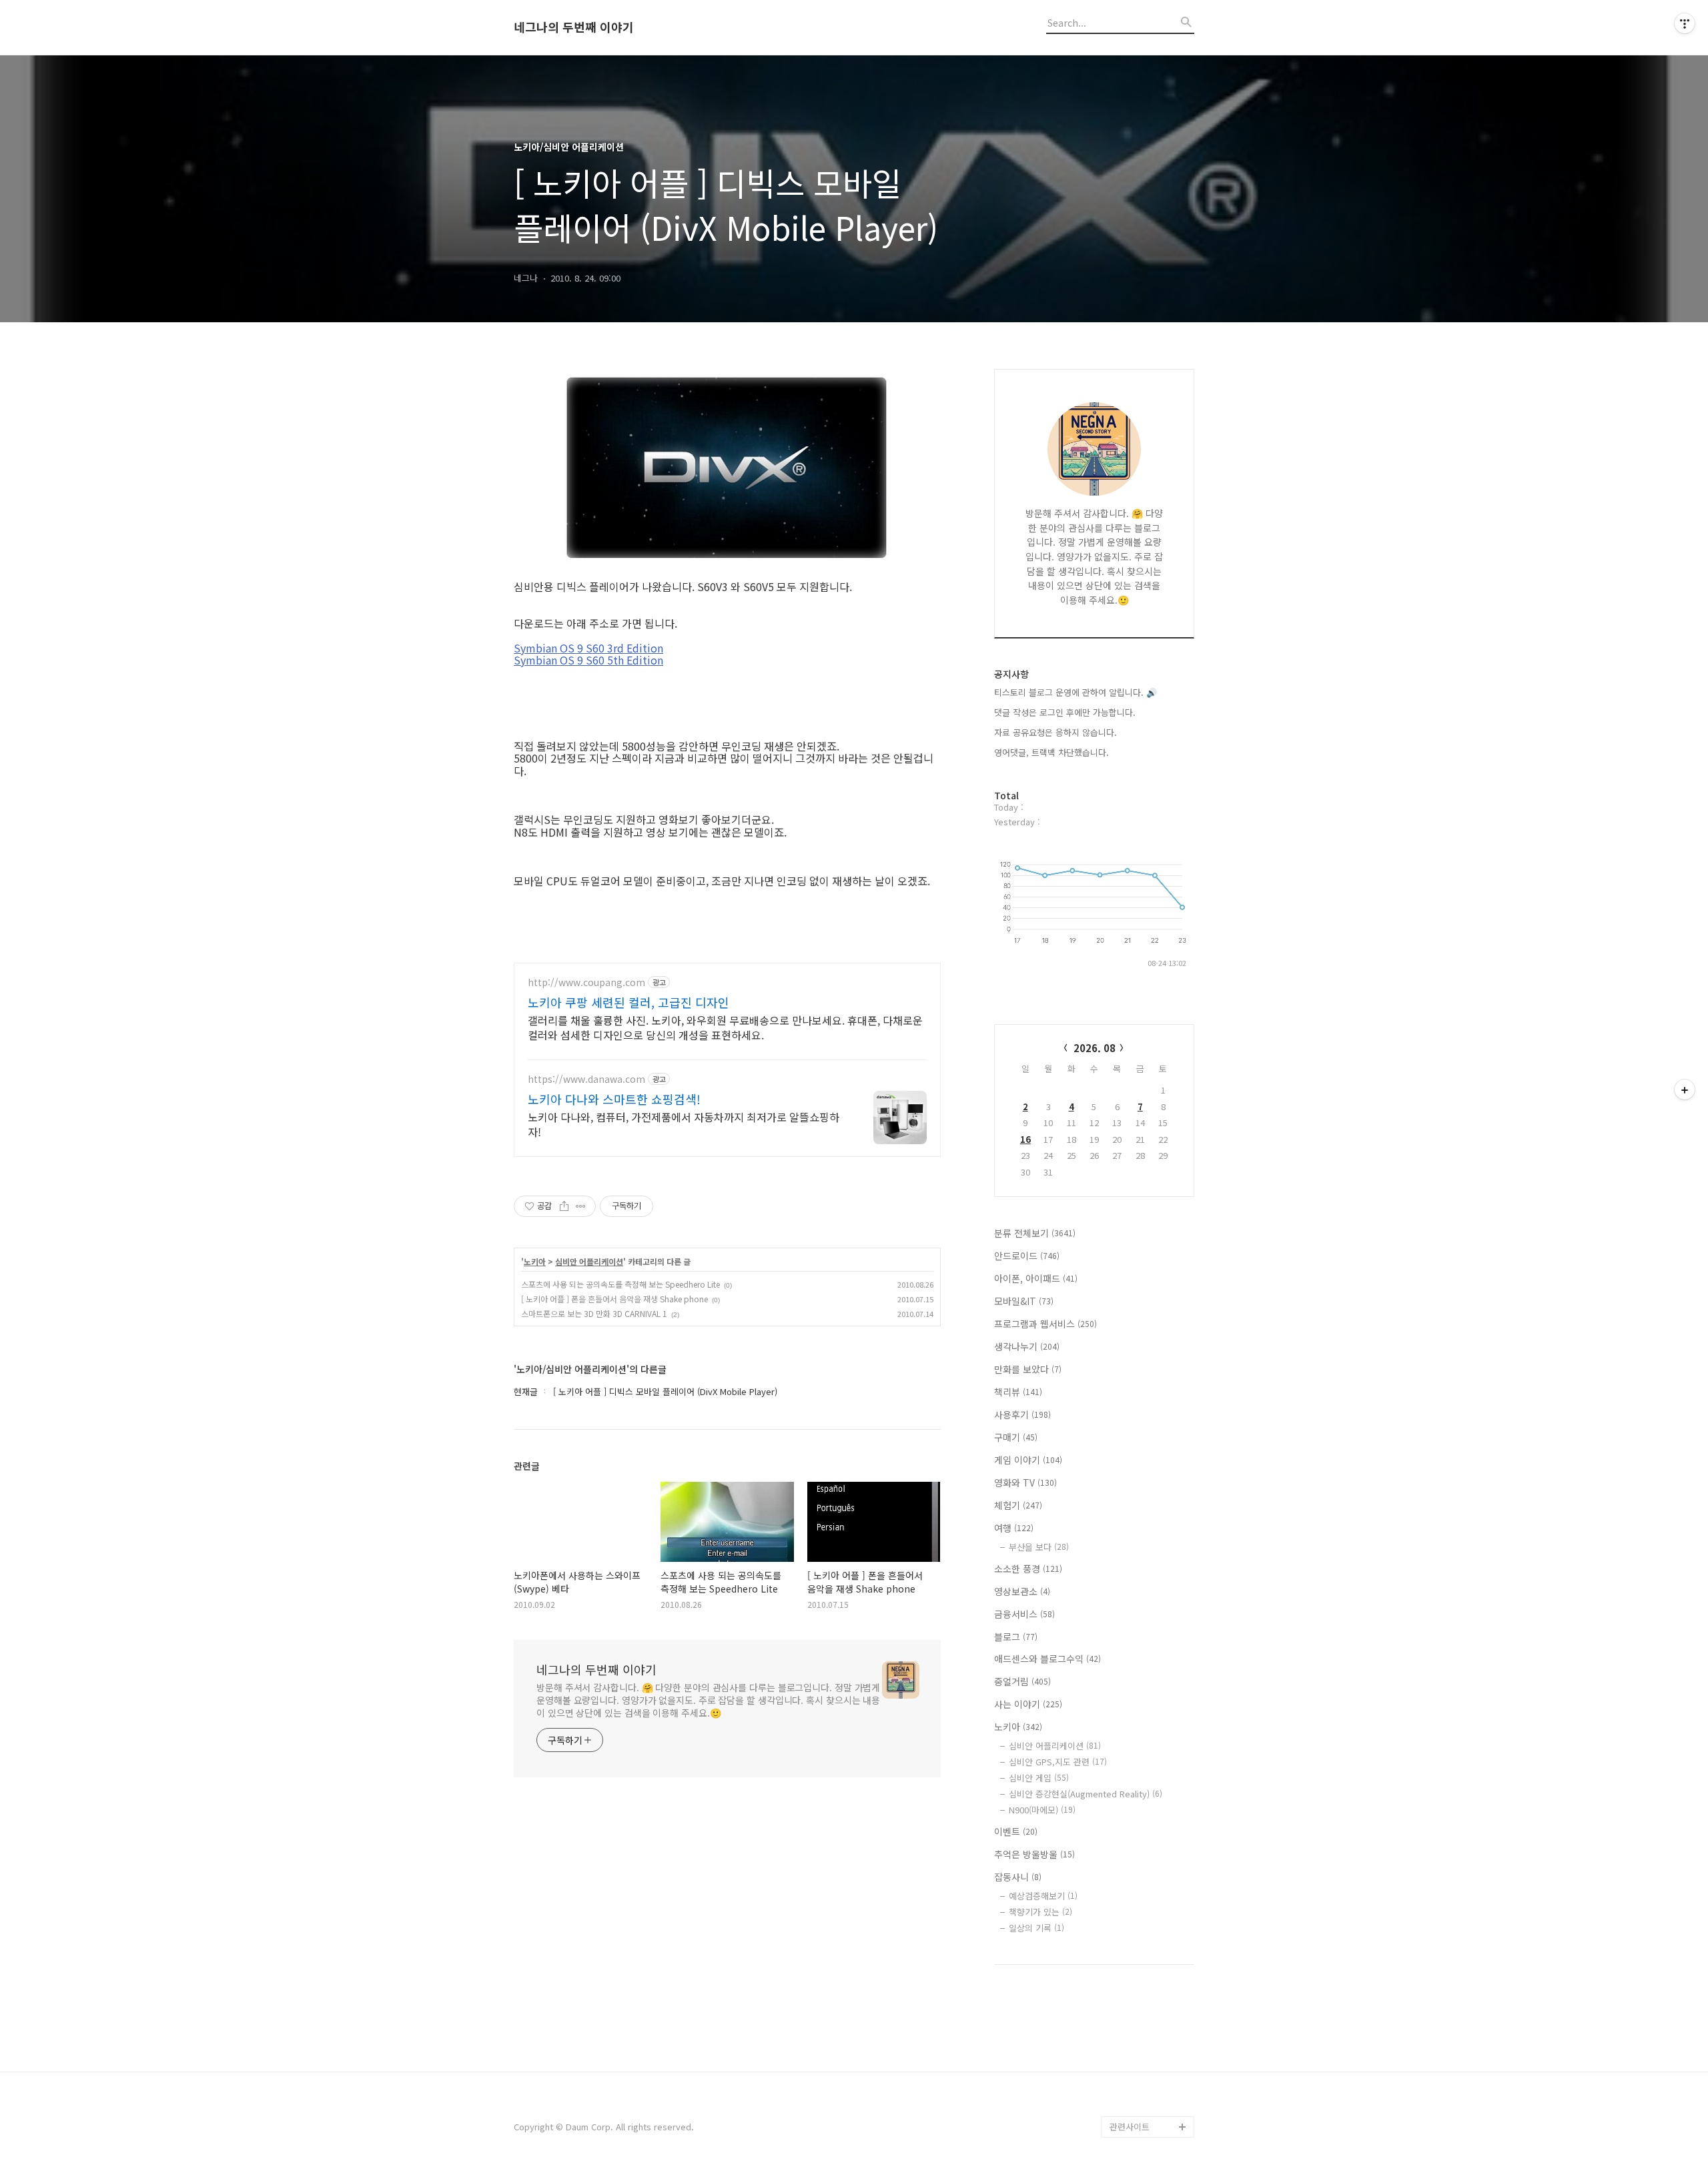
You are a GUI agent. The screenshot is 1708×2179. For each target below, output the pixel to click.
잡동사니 (1018, 1877)
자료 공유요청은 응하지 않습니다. (1055, 732)
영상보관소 (1022, 1591)
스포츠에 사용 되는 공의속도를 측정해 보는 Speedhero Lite (620, 1284)
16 (1025, 1139)
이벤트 (1016, 1831)
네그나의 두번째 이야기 (574, 27)
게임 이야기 (1028, 1460)
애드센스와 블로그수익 (1047, 1659)
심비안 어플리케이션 (589, 1262)
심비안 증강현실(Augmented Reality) (1086, 1794)
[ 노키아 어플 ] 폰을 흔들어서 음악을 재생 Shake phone (614, 1299)
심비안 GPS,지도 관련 (1058, 1762)
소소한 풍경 (1028, 1569)
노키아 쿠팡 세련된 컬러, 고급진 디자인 (628, 1002)
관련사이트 (1130, 2127)
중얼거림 (1022, 1681)
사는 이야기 (1028, 1704)
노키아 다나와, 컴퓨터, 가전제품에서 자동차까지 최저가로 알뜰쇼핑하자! (684, 1124)
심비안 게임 (1039, 1778)
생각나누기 (1027, 1346)
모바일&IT (1024, 1301)
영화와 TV (1025, 1482)
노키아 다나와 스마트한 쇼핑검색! (614, 1099)
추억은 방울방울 (1034, 1854)
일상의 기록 (1036, 1928)
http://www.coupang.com (586, 982)
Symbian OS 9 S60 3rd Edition (588, 648)
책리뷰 (1018, 1392)
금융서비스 (1024, 1614)
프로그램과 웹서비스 (1045, 1324)
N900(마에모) (1042, 1810)
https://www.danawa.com (586, 1079)
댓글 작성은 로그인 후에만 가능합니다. (1065, 712)
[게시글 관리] (581, 1206)
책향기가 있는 (1040, 1912)
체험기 (1018, 1505)
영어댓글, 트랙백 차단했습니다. (1051, 752)
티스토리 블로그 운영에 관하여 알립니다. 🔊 (1076, 692)
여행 (1014, 1528)
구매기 (1016, 1437)
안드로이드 (1027, 1256)
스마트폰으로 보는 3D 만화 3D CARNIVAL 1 (594, 1313)
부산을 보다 (1039, 1547)
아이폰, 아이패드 (1036, 1278)
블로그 (1016, 1637)
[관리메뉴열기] (1685, 23)
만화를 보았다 (1028, 1369)
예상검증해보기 (1043, 1896)
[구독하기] (1685, 1089)
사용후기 (1022, 1414)
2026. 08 (1095, 1048)
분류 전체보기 (1035, 1233)
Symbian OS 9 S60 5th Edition (588, 660)
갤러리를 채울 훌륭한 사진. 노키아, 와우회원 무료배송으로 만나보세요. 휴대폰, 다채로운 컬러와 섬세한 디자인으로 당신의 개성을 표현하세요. (725, 1027)
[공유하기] (564, 1206)
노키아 (535, 1262)
